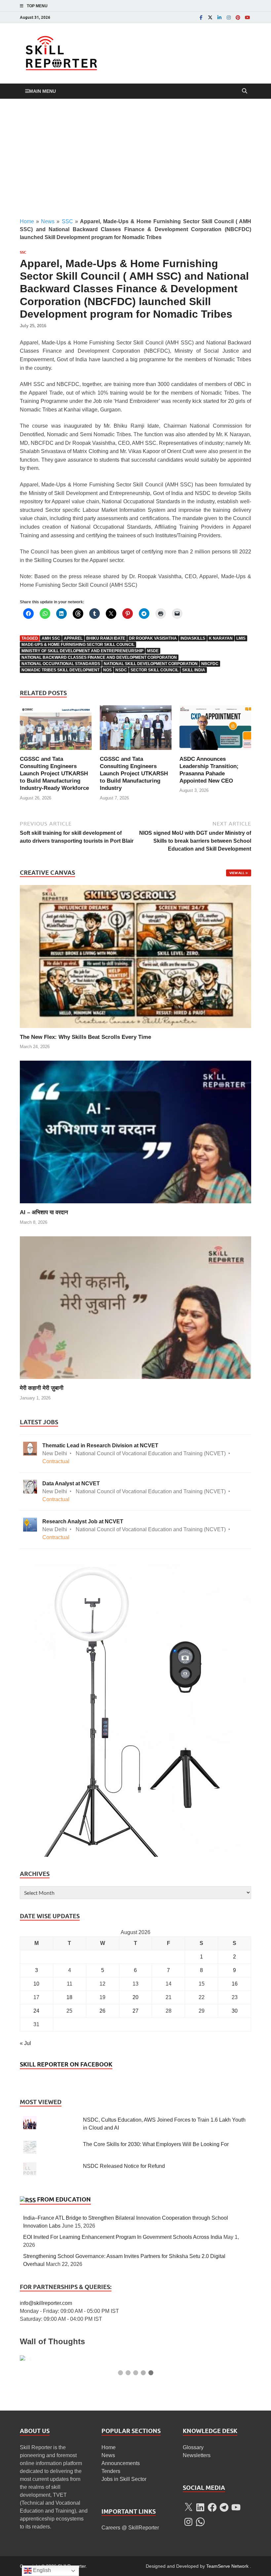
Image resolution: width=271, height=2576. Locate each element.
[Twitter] (210, 17)
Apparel (73, 638)
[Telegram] (224, 2507)
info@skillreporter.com (46, 2303)
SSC (67, 221)
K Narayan (221, 638)
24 (36, 2011)
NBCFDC (210, 664)
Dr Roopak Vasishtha (153, 638)
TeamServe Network (227, 2566)
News (48, 221)
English (41, 2570)
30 (235, 2011)
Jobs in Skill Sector (124, 2479)
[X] (188, 2507)
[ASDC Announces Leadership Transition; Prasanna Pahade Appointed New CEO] (215, 730)
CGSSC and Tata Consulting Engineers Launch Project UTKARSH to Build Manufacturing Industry (134, 774)
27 (135, 2011)
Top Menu (37, 6)
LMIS (241, 638)
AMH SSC (51, 638)
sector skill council (155, 670)
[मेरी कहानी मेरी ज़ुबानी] (135, 1307)
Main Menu (42, 91)
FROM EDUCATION (64, 2199)
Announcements (121, 2463)
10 (36, 1984)
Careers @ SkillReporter (130, 2528)
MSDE (153, 651)
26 (102, 2011)
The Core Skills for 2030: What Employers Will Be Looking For (156, 2144)
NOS (107, 670)
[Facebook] (201, 17)
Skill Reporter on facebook (66, 2064)
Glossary (193, 2447)
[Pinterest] (238, 17)
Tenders (111, 2471)
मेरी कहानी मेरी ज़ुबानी (42, 1388)
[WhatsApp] (200, 2522)
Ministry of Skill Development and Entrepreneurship (82, 651)
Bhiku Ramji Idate (106, 638)
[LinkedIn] (219, 17)
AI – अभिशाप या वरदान (44, 1212)
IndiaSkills (193, 638)
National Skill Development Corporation (151, 664)
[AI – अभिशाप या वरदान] (135, 1131)
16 (235, 1984)
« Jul (25, 2043)
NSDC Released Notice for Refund (124, 2166)
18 (69, 1997)
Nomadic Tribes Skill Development (60, 670)
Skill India (194, 670)
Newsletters (197, 2455)
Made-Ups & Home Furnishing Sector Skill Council (78, 645)
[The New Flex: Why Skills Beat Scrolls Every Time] (135, 956)
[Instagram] (229, 17)
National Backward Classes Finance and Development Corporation (99, 657)
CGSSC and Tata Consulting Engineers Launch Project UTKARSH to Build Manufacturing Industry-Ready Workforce (54, 774)
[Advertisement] (135, 158)
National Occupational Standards (61, 664)
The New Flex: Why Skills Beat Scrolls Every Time (85, 1037)
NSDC (121, 670)
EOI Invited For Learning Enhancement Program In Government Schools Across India (123, 2237)
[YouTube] (247, 17)
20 (135, 1997)
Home (27, 221)
